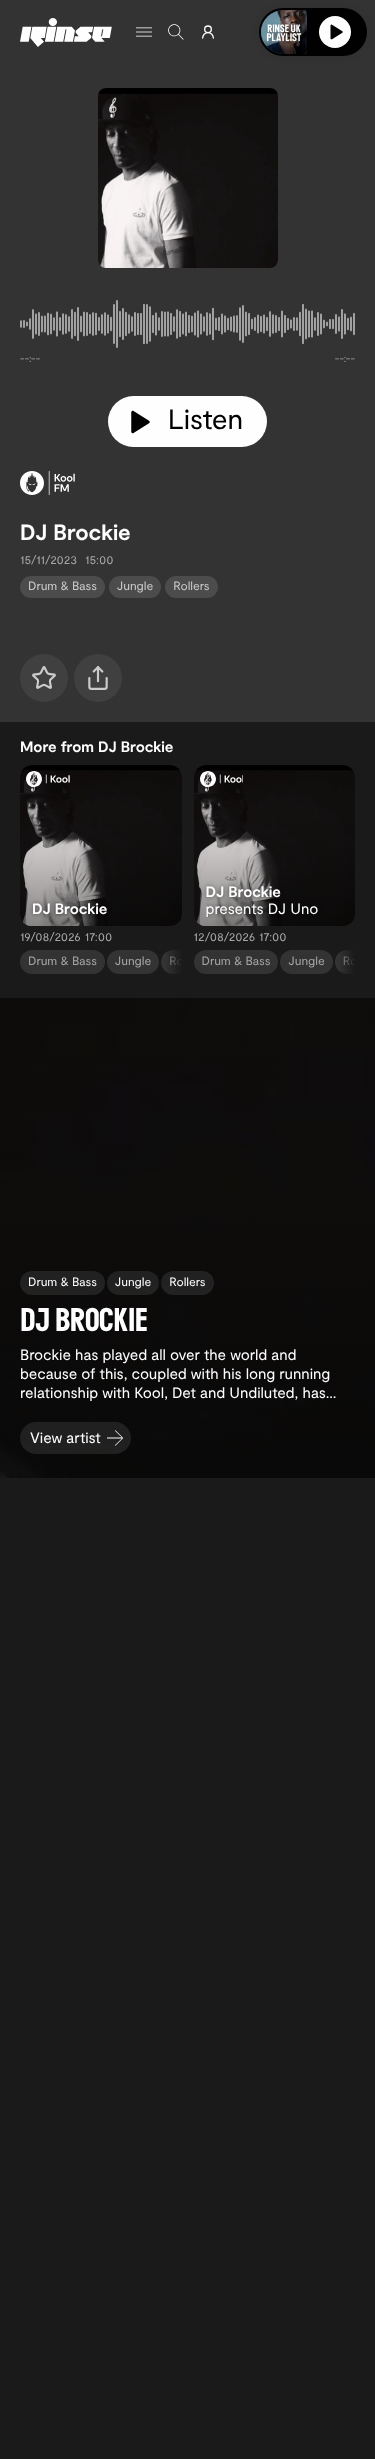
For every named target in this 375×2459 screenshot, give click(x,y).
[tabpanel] (187, 328)
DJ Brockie (75, 532)
